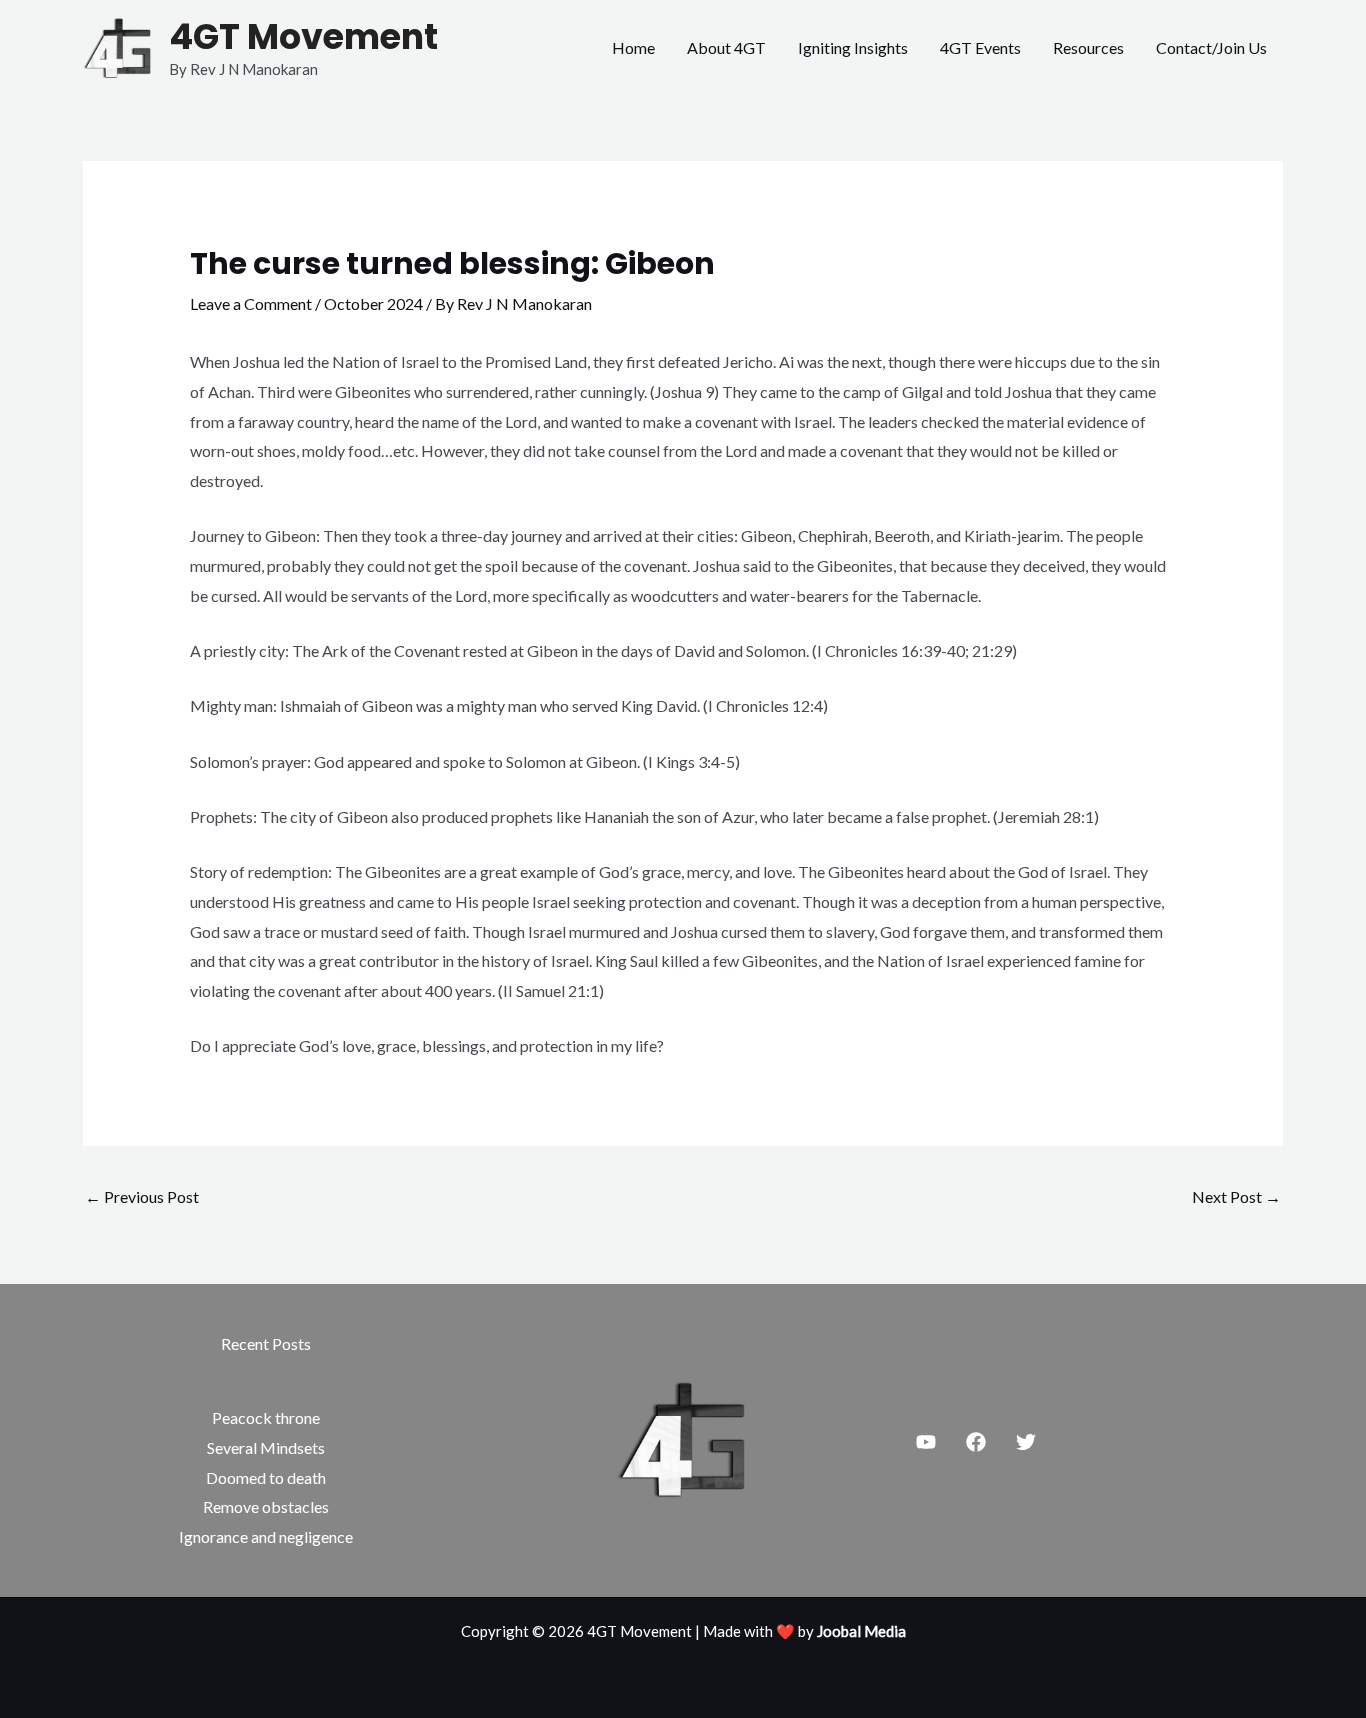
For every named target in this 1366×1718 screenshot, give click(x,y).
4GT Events (980, 47)
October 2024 (373, 303)
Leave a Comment (251, 303)
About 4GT (726, 47)
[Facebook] (976, 1442)
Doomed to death (266, 1477)
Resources (1088, 47)
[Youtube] (926, 1442)
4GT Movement (303, 36)
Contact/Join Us (1211, 47)
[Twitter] (1026, 1442)
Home (633, 47)
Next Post (1236, 1196)
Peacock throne (266, 1417)
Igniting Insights (853, 47)
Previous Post (142, 1196)
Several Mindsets (266, 1447)
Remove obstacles (266, 1506)
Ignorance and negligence (266, 1536)
